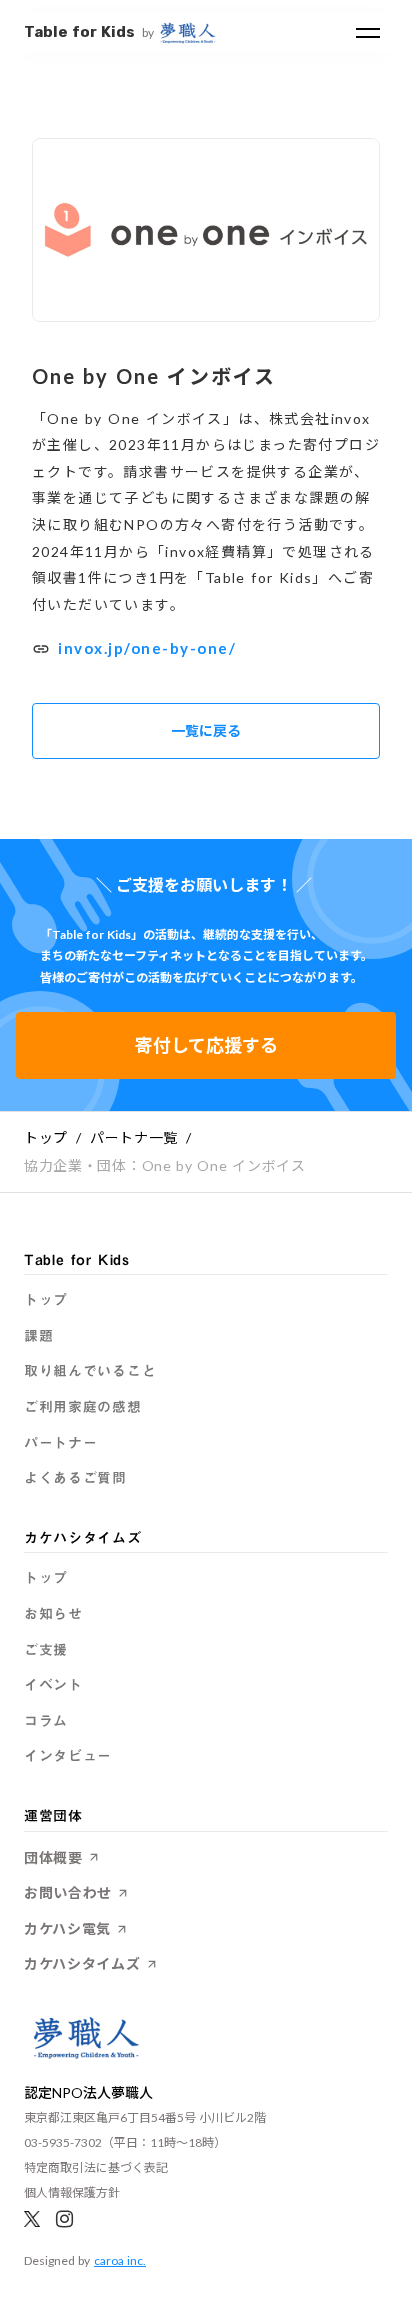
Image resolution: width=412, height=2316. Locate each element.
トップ (46, 1137)
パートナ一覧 (134, 1137)
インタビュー (68, 1757)
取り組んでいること (90, 1372)
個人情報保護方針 (72, 2192)
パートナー (61, 1444)
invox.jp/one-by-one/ (147, 648)
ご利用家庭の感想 (83, 1408)
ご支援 (46, 1651)
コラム (46, 1722)
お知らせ (53, 1615)
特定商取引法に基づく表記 (96, 2167)
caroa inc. (120, 2260)
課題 (38, 1337)
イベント (53, 1686)
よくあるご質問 (75, 1479)
